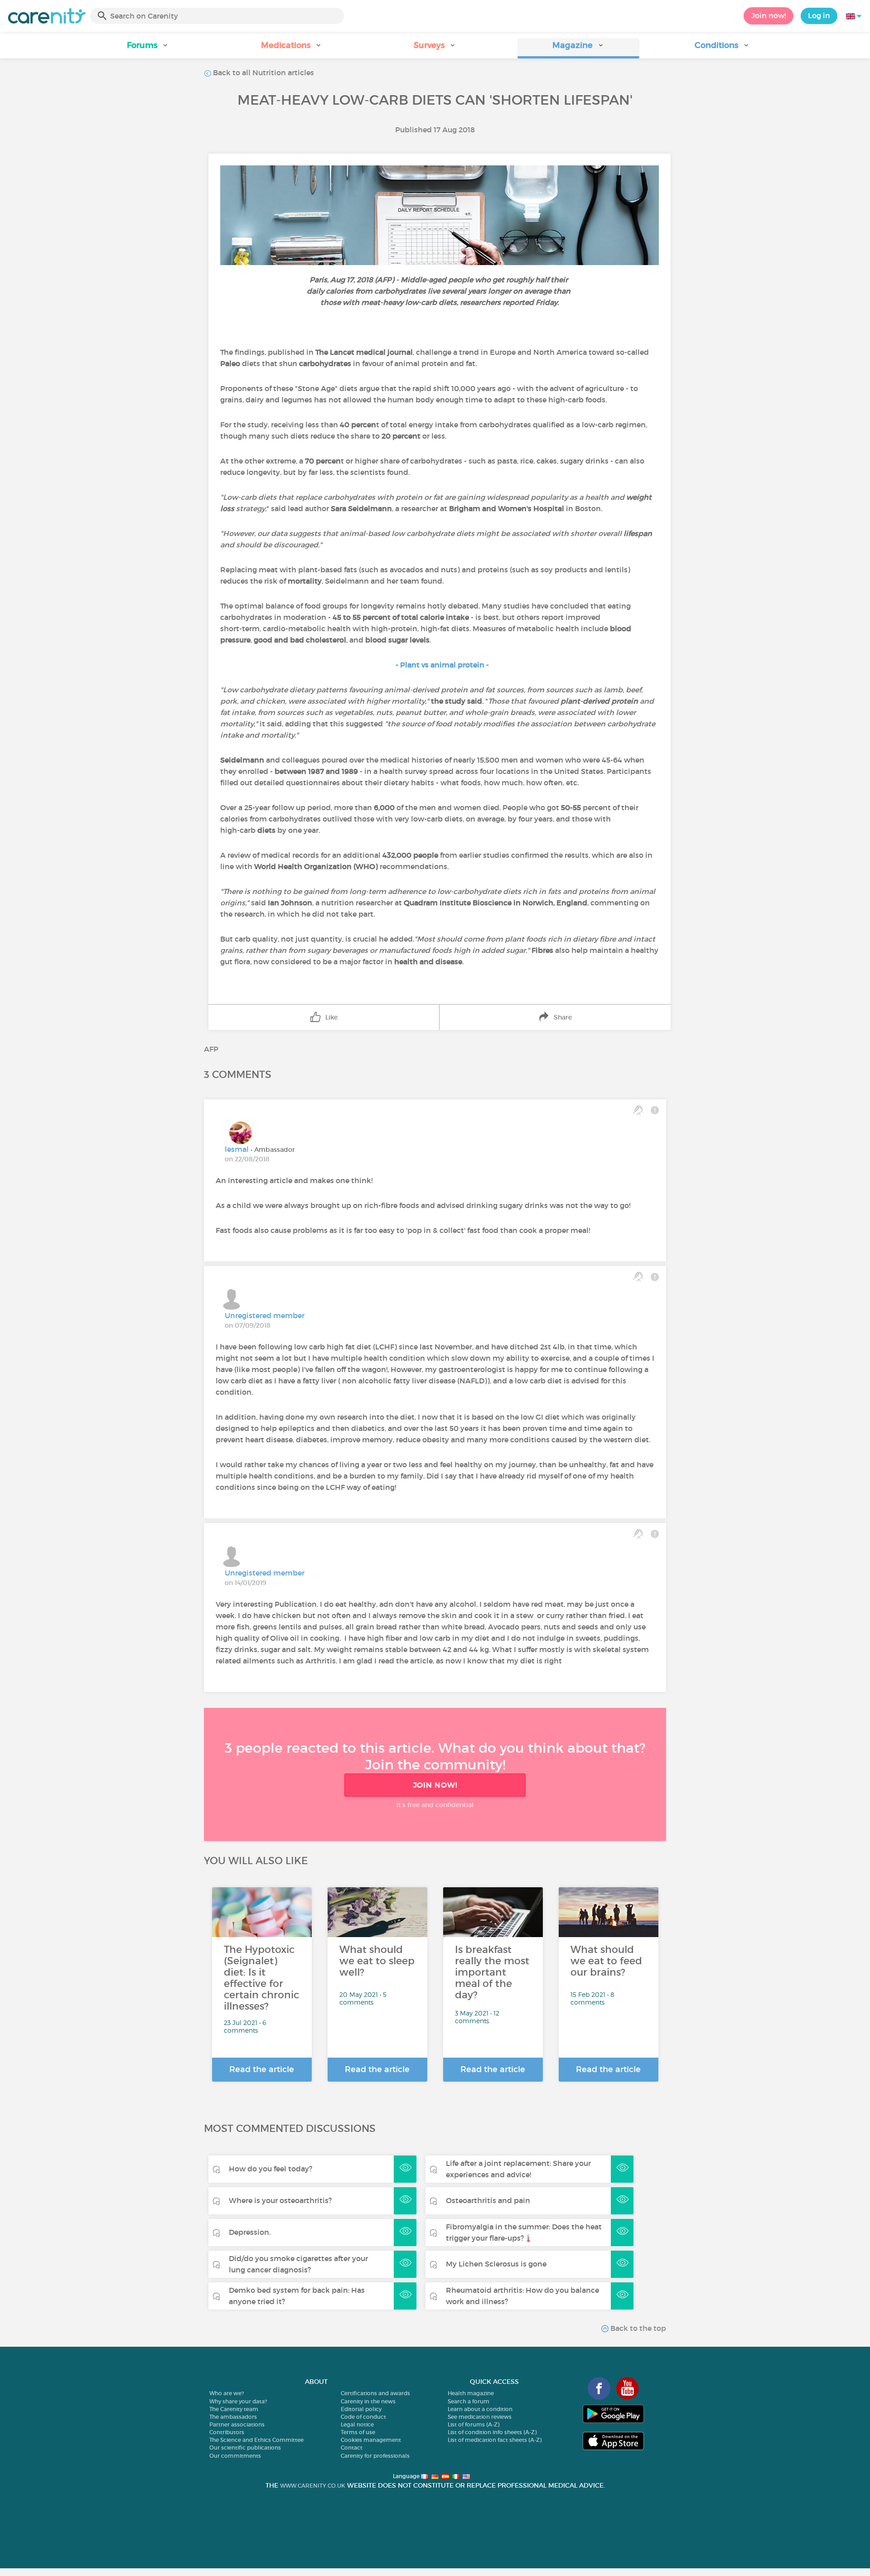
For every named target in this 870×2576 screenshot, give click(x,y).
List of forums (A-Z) (474, 2424)
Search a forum (469, 2401)
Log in (819, 15)
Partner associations (237, 2424)
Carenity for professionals (375, 2456)
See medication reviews (480, 2417)
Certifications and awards (375, 2393)
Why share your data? (238, 2401)
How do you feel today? (271, 2169)
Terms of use (358, 2432)
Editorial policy (361, 2409)
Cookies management (371, 2440)
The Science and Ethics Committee (256, 2440)
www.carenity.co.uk (313, 2486)
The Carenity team (234, 2409)
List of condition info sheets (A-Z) (492, 2432)
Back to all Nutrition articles (263, 72)
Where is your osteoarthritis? (280, 2200)
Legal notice (357, 2424)
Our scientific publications (245, 2448)
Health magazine (471, 2393)
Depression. (250, 2232)
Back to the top (637, 2328)
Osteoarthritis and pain (488, 2200)
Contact (352, 2448)
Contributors (227, 2432)
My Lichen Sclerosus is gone (496, 2264)
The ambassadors (233, 2417)
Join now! (768, 15)
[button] (148, 48)
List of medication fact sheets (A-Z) (495, 2440)
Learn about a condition (480, 2409)
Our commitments (235, 2456)
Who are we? (227, 2393)
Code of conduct (363, 2417)
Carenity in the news (368, 2401)
